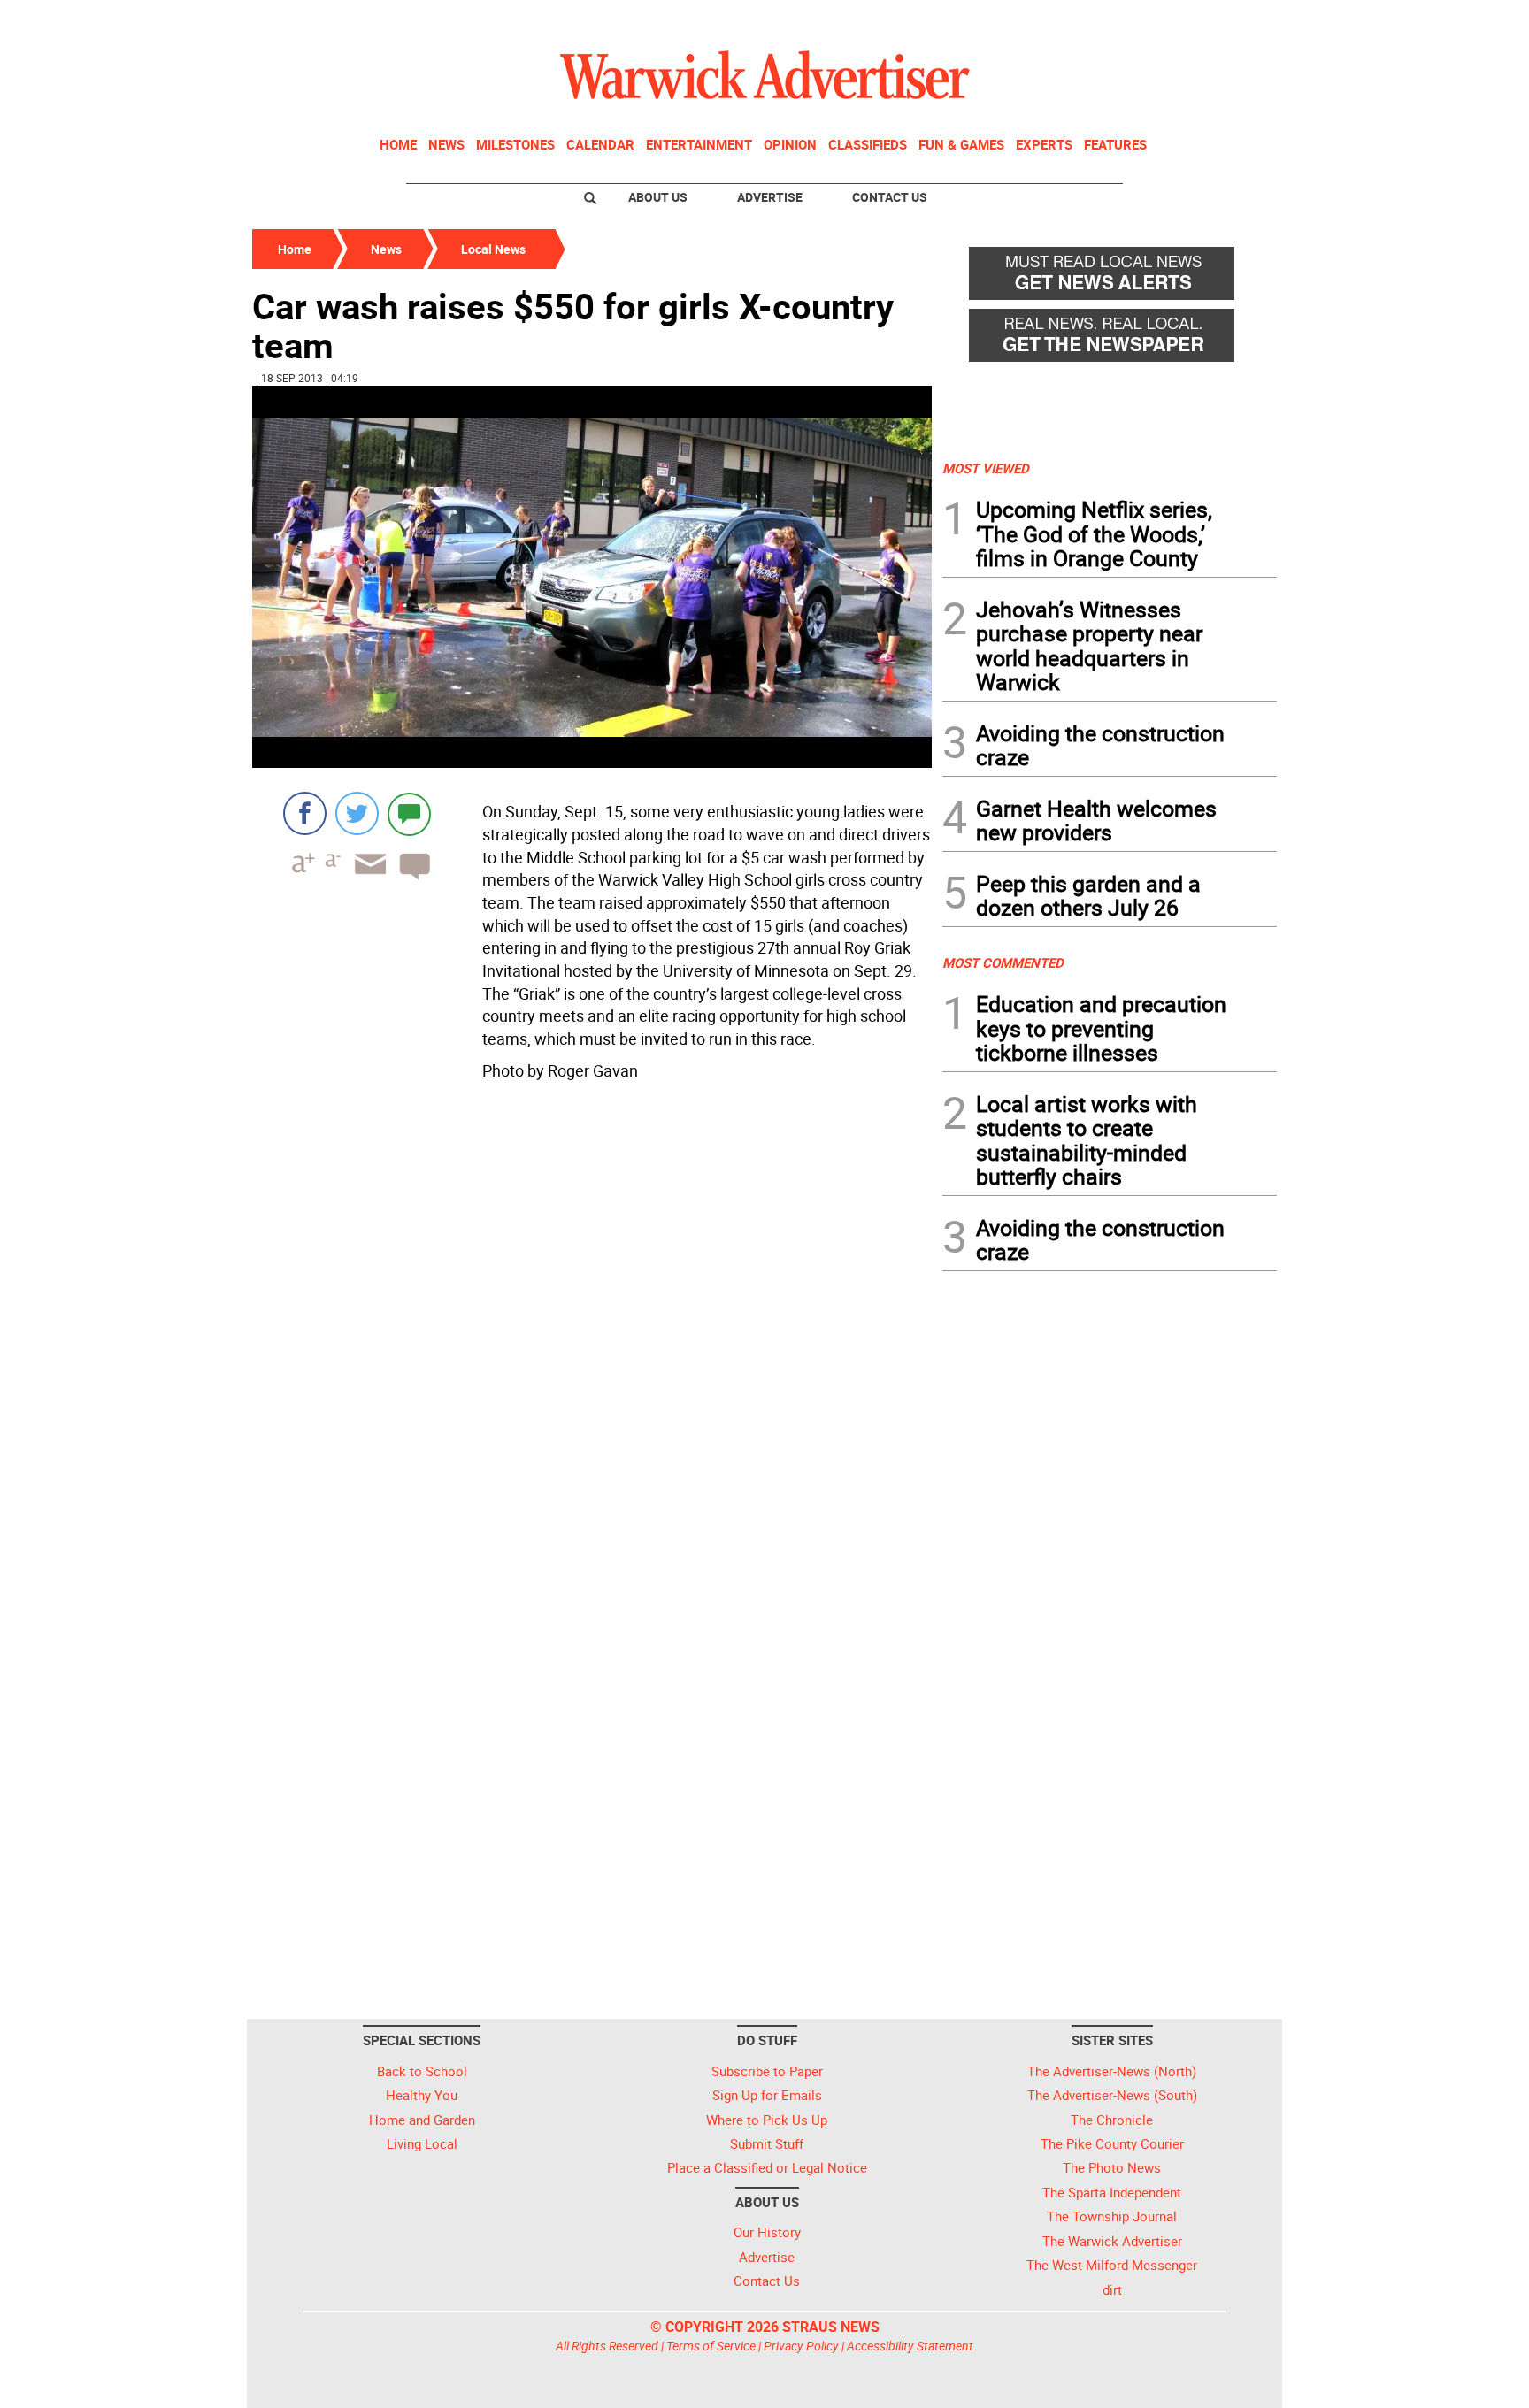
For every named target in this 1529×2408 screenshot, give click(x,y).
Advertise (770, 197)
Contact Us (890, 197)
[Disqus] (592, 1335)
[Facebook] (305, 813)
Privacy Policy (801, 2346)
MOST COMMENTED (1003, 962)
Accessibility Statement (910, 2346)
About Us (658, 197)
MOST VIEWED (986, 468)
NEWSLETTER (1134, 20)
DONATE (1234, 20)
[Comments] (409, 813)
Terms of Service (711, 2346)
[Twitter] (357, 813)
